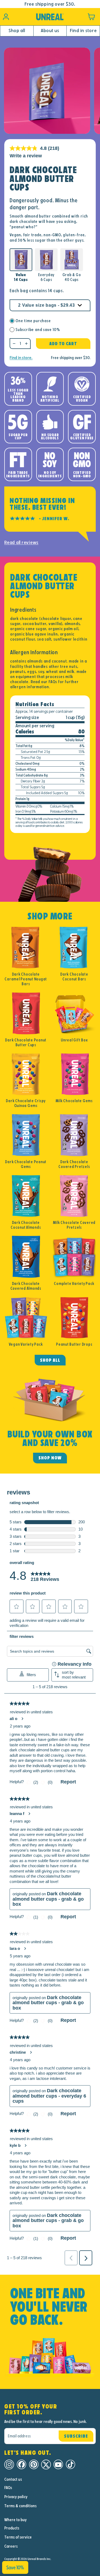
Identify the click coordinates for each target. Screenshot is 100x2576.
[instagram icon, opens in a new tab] (9, 2465)
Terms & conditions (20, 2506)
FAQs (8, 2488)
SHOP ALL (50, 1360)
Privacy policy (16, 2497)
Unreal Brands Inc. (39, 2559)
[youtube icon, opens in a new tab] (58, 2465)
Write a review (26, 156)
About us (50, 31)
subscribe (76, 2436)
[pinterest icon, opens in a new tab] (34, 2465)
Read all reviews (21, 543)
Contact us (13, 2479)
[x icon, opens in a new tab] (46, 2465)
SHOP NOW (50, 1458)
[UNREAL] (50, 17)
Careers (11, 2546)
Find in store (83, 31)
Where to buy (15, 2520)
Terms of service (18, 2537)
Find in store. (21, 358)
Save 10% (15, 2567)
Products (12, 2528)
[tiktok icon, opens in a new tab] (71, 2465)
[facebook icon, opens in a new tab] (21, 2465)
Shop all (17, 31)
